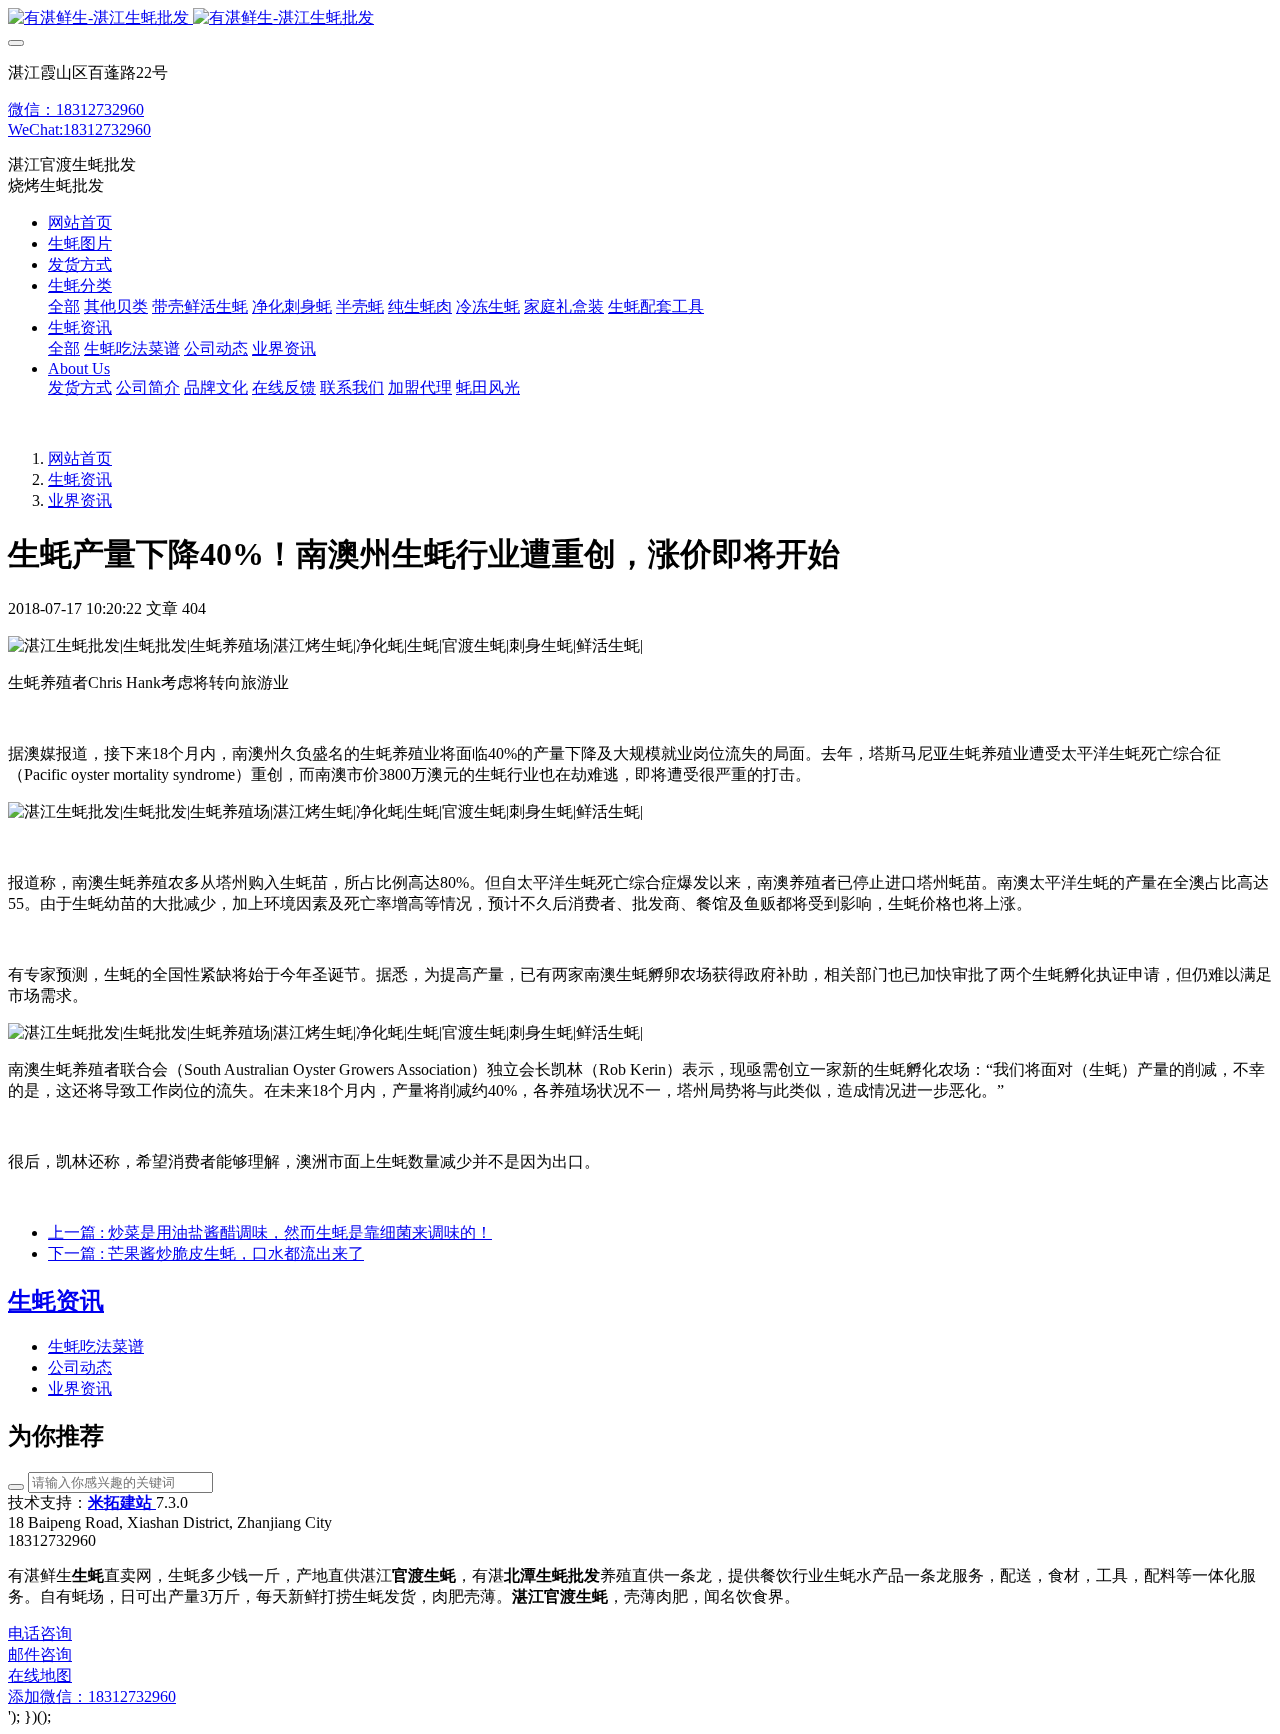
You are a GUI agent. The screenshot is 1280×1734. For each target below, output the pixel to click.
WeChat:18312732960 (79, 129)
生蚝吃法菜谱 (96, 1346)
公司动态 (80, 1367)
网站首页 (80, 222)
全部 (64, 306)
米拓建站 (122, 1502)
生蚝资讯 (80, 479)
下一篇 (206, 1253)
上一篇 (270, 1232)
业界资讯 (80, 500)
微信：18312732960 (76, 109)
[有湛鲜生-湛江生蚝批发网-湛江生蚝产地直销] (640, 18)
